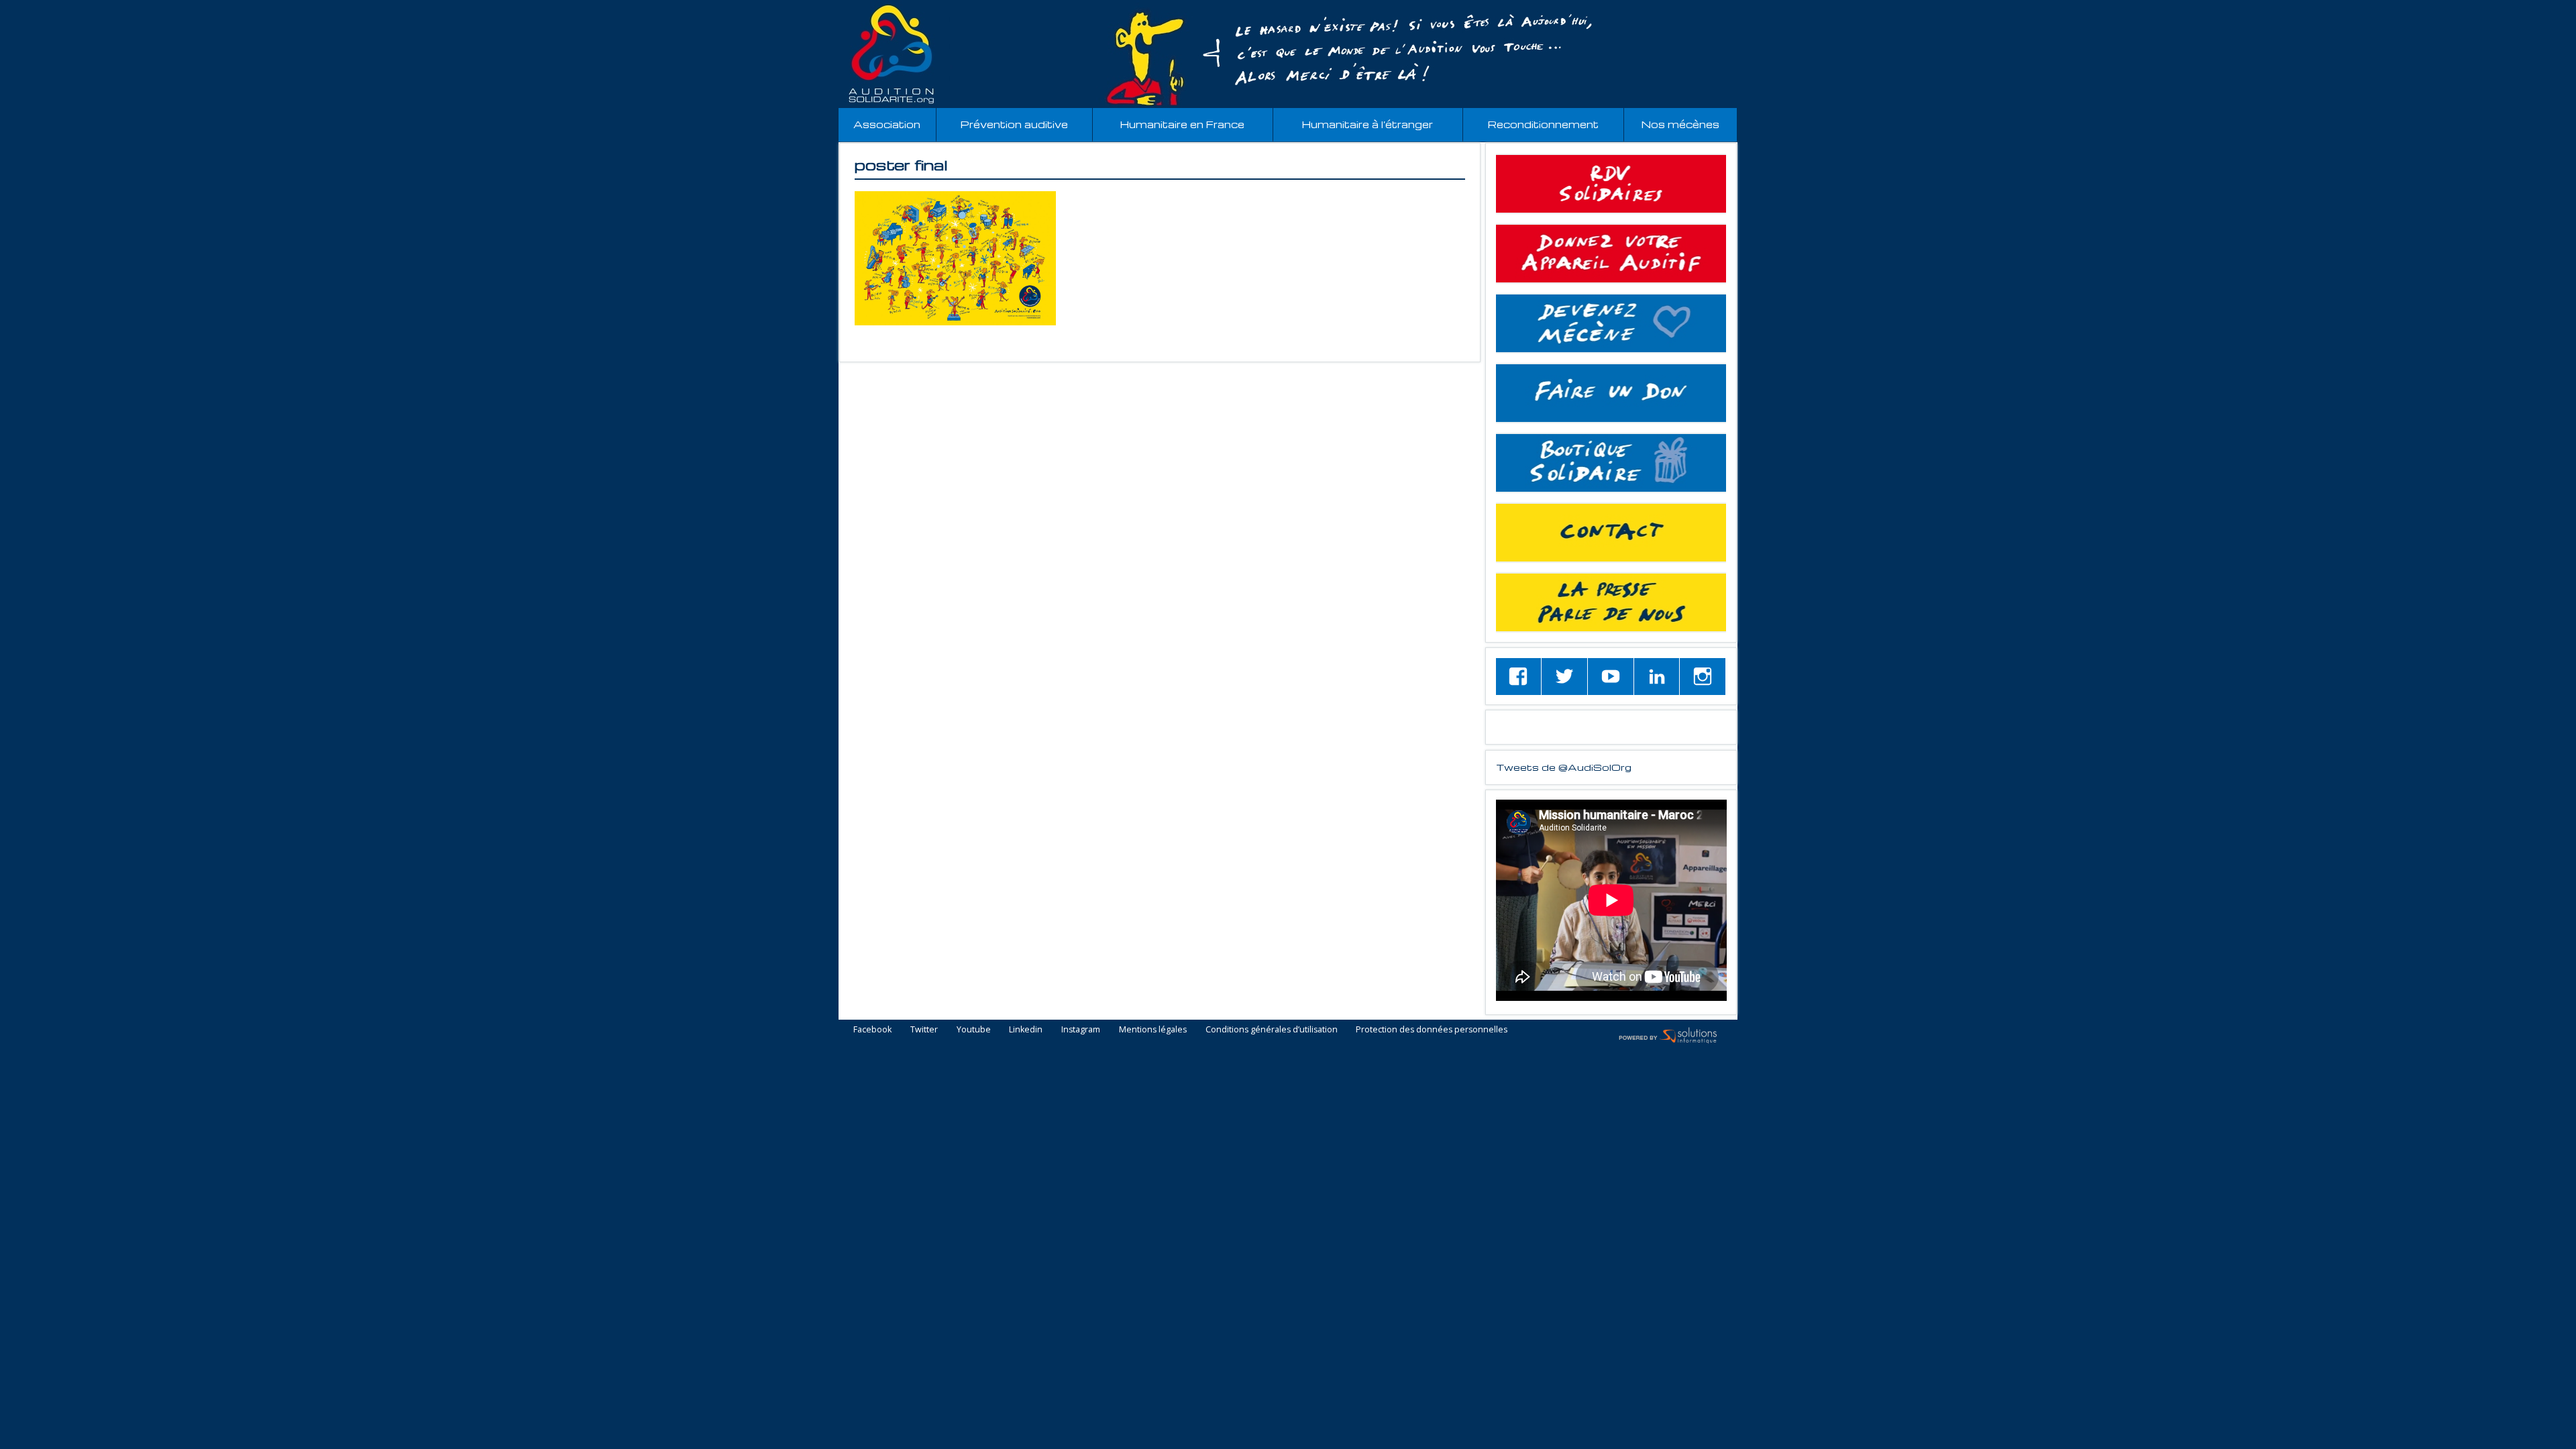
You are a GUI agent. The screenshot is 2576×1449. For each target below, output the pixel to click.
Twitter (924, 1030)
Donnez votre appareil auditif (1611, 254)
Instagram (1081, 1030)
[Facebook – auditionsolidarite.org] (1519, 677)
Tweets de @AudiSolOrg (1564, 767)
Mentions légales (1153, 1030)
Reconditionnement (1543, 124)
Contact (1611, 533)
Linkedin (1026, 1030)
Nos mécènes (1680, 124)
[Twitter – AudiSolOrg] (1564, 677)
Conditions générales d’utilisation (1272, 1030)
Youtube (974, 1030)
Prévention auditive (1014, 124)
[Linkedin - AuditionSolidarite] (1657, 677)
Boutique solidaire (1611, 463)
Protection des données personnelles (1432, 1030)
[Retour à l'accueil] (1288, 54)
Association (887, 124)
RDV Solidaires (1611, 184)
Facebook (872, 1030)
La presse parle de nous (1611, 602)
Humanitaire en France (1182, 124)
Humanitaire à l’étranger (1367, 124)
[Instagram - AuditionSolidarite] (1703, 677)
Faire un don (1611, 393)
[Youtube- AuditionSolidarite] (1611, 677)
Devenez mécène (1611, 323)
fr (2535, 8)
